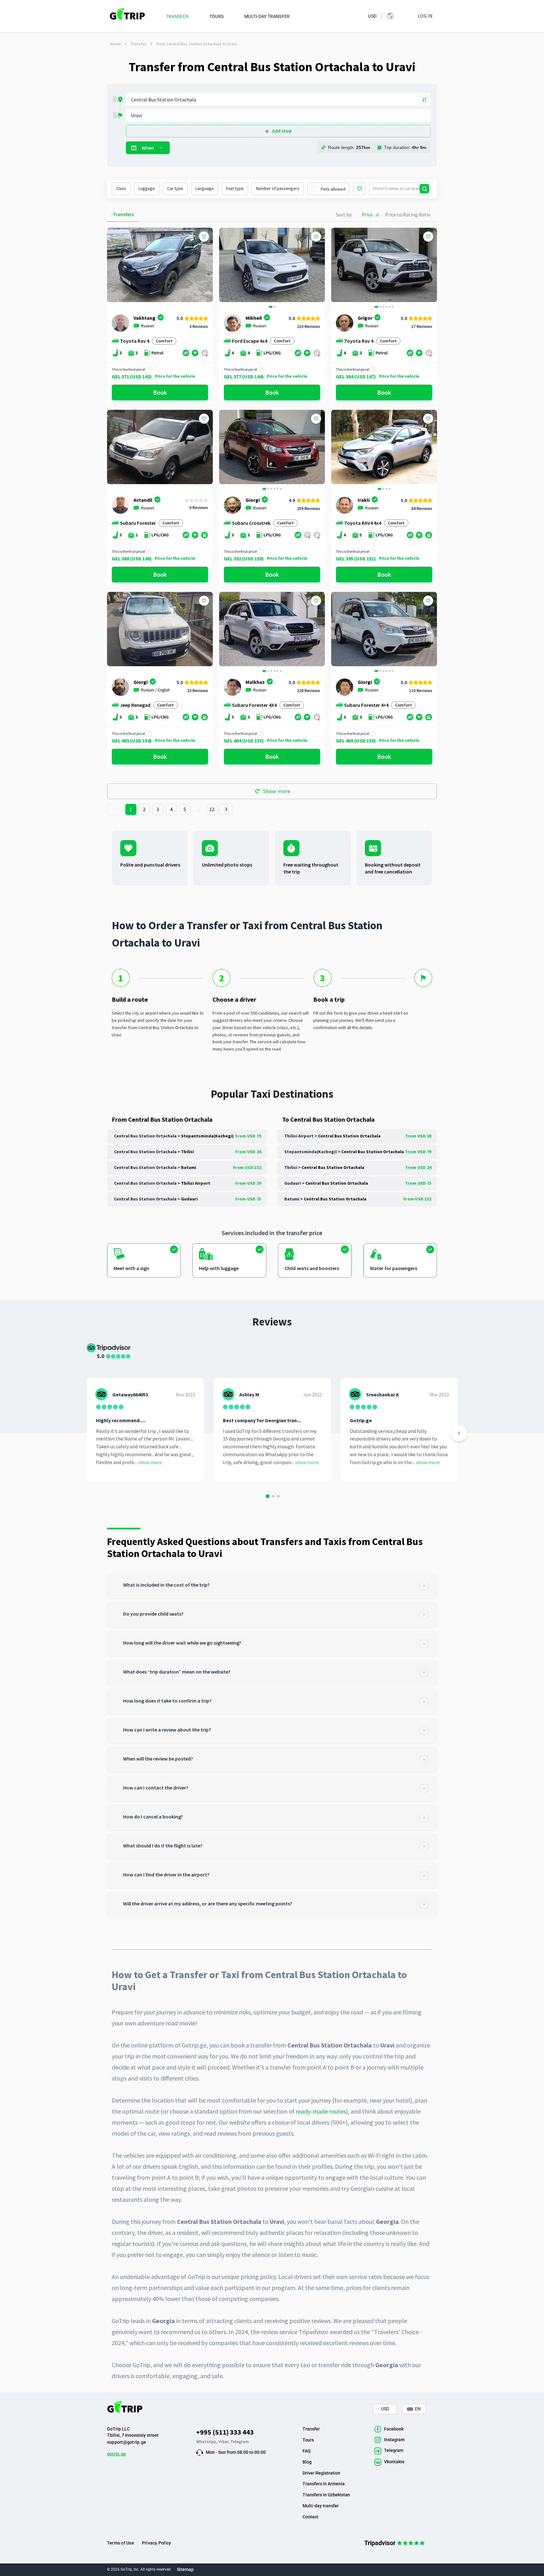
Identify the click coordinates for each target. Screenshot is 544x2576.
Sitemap (185, 2569)
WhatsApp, (207, 2441)
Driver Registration (321, 2473)
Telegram (240, 2441)
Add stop (282, 131)
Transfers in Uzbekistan (326, 2495)
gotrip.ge (116, 2454)
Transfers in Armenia (324, 2484)
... (199, 809)
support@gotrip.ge (127, 2442)
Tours (308, 2440)
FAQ (307, 2451)
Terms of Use (121, 2543)
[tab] (272, 1586)
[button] (226, 266)
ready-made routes (321, 2111)
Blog (307, 2462)
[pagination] (114, 809)
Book (160, 392)
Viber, (224, 2441)
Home (115, 44)
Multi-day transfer (321, 2506)
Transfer (139, 44)
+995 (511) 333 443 (225, 2432)
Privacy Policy (156, 2543)
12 (212, 809)
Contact (310, 2517)
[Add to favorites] (204, 237)
